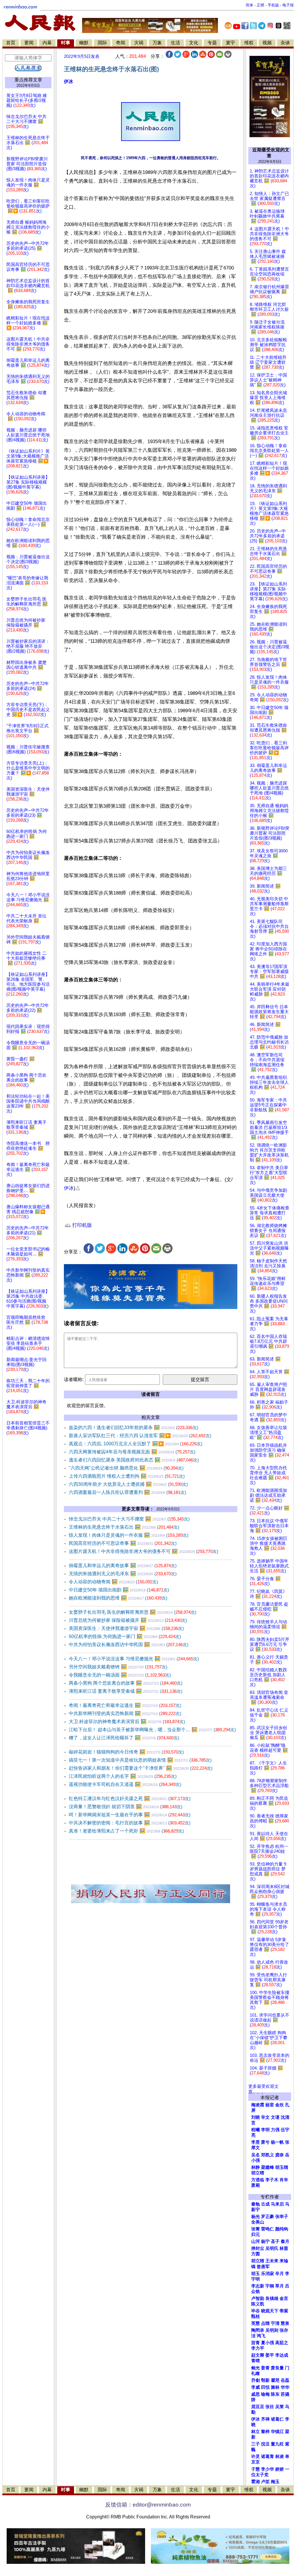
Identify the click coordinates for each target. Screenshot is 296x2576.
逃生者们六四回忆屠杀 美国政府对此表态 (134, 1460)
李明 (265, 2130)
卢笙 (265, 2482)
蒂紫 (284, 2311)
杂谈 (285, 43)
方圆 (256, 2254)
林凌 (280, 2456)
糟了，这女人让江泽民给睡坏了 (124, 1738)
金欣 (280, 2105)
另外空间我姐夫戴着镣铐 (118, 1667)
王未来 (272, 2261)
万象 (157, 43)
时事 (66, 43)
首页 (11, 43)
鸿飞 (261, 2336)
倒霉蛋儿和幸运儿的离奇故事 (123, 1566)
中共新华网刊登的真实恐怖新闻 (125, 1713)
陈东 (275, 2394)
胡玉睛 (282, 2167)
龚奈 (280, 2155)
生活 (175, 43)
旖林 (275, 2387)
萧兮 (265, 2142)
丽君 (270, 2105)
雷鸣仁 (268, 2229)
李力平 (258, 2348)
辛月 (280, 2274)
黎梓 (265, 2432)
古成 (265, 2204)
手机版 (273, 5)
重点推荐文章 (28, 80)
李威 (256, 2387)
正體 (260, 5)
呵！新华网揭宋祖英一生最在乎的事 (130, 1815)
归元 (256, 2235)
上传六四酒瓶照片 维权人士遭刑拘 (127, 1476)
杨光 (256, 2217)
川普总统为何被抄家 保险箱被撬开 (128, 1620)
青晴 (256, 2361)
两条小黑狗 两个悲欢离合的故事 (126, 1683)
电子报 (288, 5)
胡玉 (256, 2274)
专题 (212, 43)
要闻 (29, 43)
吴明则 (272, 2330)
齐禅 (265, 2419)
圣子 (275, 2241)
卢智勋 (258, 2298)
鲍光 (256, 2368)
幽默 (84, 43)
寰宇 (230, 43)
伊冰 (69, 81)
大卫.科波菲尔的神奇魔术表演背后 (127, 1722)
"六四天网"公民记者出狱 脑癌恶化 (126, 1468)
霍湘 (256, 2482)
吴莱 (280, 2407)
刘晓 (256, 2117)
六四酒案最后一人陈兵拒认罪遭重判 (127, 1492)
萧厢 (256, 2185)
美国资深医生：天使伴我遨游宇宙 (126, 1628)
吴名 (256, 2155)
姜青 (265, 2368)
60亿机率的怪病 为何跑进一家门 (125, 1636)
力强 (275, 2130)
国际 (102, 43)
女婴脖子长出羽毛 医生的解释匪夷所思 (133, 1612)
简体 (249, 5)
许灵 (256, 2456)
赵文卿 (258, 2355)
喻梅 (265, 2394)
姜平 (270, 2355)
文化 (194, 43)
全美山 (258, 2222)
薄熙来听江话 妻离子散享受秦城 (126, 1691)
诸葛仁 (277, 2419)
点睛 (265, 2323)
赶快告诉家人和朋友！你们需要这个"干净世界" (141, 1768)
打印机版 (81, 1225)
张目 (270, 2407)
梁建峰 (268, 2167)
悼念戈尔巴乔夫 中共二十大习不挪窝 (129, 1519)
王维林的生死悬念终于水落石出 (124, 1527)
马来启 (277, 2204)
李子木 (272, 2180)
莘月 (280, 2286)
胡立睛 (258, 2261)
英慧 (256, 2323)
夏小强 (268, 2343)
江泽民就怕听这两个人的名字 (123, 1776)
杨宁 (265, 2241)
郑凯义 (268, 2155)
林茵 (284, 2248)
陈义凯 (258, 2304)
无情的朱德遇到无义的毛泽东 (123, 1574)
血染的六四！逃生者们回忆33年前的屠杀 (134, 1427)
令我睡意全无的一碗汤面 (120, 1675)
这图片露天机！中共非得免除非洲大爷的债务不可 (144, 1551)
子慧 (256, 2469)
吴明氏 (272, 2248)
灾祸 (139, 43)
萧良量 (277, 2368)
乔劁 (256, 2380)
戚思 (256, 2394)
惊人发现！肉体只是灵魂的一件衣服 (129, 1535)
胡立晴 (258, 2173)
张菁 (256, 2229)
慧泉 (285, 2323)
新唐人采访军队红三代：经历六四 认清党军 (140, 1436)
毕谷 (256, 2311)
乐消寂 (268, 2274)
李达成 (282, 2355)
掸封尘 (258, 2248)
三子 (256, 2444)
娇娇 (280, 2469)
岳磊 (285, 2380)
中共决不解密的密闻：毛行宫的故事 (130, 1823)
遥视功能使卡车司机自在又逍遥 (125, 1784)
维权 (249, 43)
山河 (256, 2241)
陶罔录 (258, 2330)
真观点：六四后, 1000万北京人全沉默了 (136, 1444)
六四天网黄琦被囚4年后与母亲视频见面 (132, 1452)
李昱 (256, 2142)
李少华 (268, 2469)
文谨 (275, 2117)
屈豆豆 (258, 2407)
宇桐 (270, 2286)
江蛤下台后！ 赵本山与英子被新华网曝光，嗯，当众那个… (152, 1730)
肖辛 (284, 2180)
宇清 (275, 2323)
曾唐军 (263, 2267)
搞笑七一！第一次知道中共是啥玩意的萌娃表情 (140, 1760)
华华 (285, 2387)
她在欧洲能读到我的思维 (118, 1598)
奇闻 (121, 43)
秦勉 (256, 2204)
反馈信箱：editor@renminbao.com (148, 2505)
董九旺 (277, 2444)
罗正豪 (268, 2217)
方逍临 (258, 2180)
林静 (256, 2167)
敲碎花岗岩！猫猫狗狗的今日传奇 (126, 1752)
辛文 (265, 2117)
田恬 (265, 2387)
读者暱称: (74, 1379)
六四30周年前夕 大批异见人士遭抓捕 (128, 1484)
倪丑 (265, 2444)
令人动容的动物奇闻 (113, 1582)
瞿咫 (275, 2380)
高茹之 (282, 2343)
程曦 (256, 2130)
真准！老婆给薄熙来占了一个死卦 (126, 1831)
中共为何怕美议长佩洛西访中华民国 (129, 1645)
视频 (267, 43)
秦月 (285, 2241)
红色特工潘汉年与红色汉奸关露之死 (130, 1799)
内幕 (47, 43)
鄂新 (265, 2380)
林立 (256, 2432)
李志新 (258, 2286)
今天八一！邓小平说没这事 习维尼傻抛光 (134, 1659)
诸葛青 (268, 2456)
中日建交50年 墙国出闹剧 (119, 1590)
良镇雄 (272, 2298)
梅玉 (275, 2482)
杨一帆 (277, 2142)
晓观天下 (270, 2311)
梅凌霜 (258, 2105)
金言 (284, 2298)
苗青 (256, 2343)
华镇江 (277, 2432)
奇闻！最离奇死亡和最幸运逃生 (125, 1705)
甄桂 (256, 2316)
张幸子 (282, 2217)
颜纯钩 (282, 2229)
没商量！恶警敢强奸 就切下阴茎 (126, 1807)
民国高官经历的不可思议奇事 (123, 1543)
